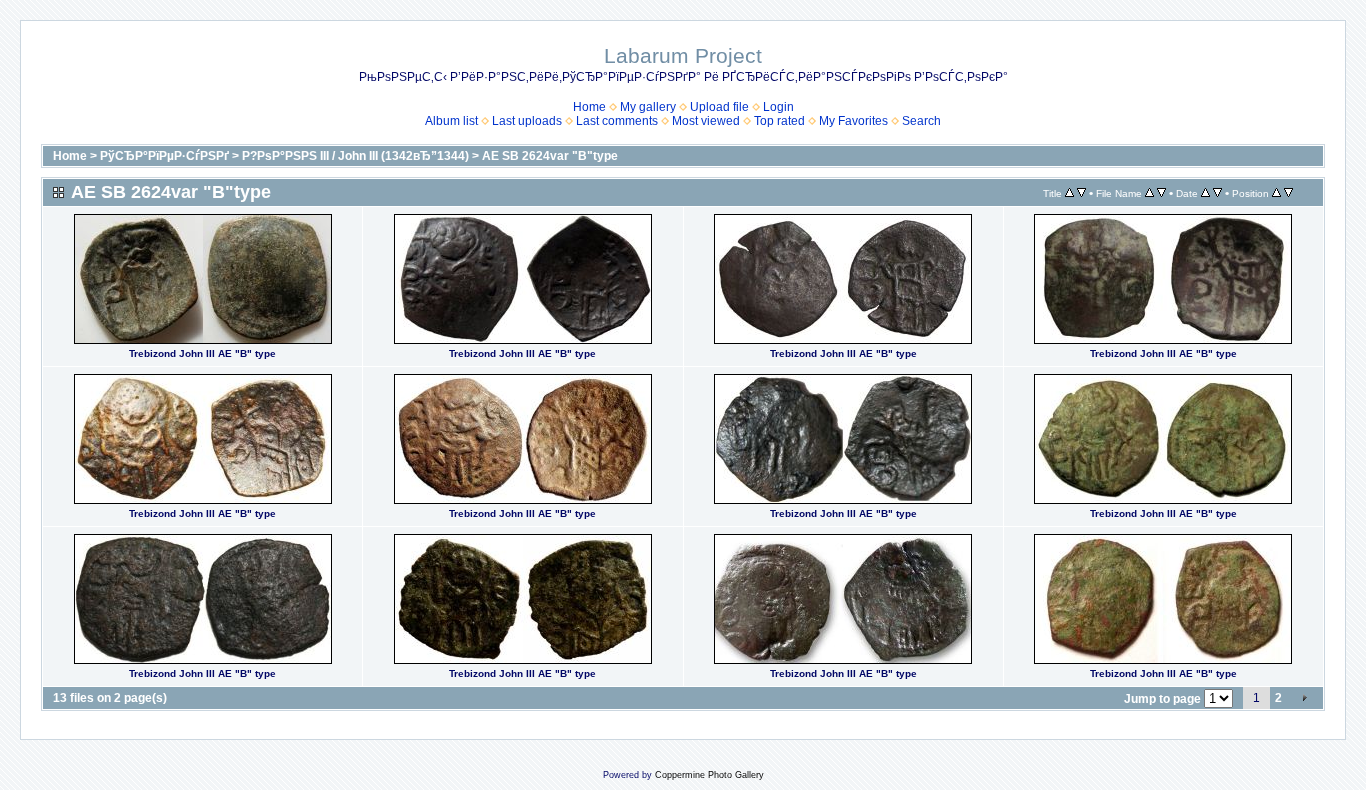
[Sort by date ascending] (1205, 193)
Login (778, 107)
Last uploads (527, 121)
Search (921, 121)
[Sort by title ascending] (1069, 193)
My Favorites (853, 121)
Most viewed (706, 121)
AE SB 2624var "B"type (550, 156)
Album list (451, 121)
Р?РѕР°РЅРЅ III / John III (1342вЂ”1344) (355, 156)
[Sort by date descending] (1217, 193)
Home (589, 107)
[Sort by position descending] (1288, 193)
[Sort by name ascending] (1149, 193)
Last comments (617, 121)
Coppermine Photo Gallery (709, 775)
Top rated (779, 121)
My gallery (648, 107)
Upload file (719, 107)
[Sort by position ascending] (1276, 193)
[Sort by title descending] (1081, 193)
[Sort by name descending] (1161, 193)
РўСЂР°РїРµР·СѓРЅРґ (164, 156)
